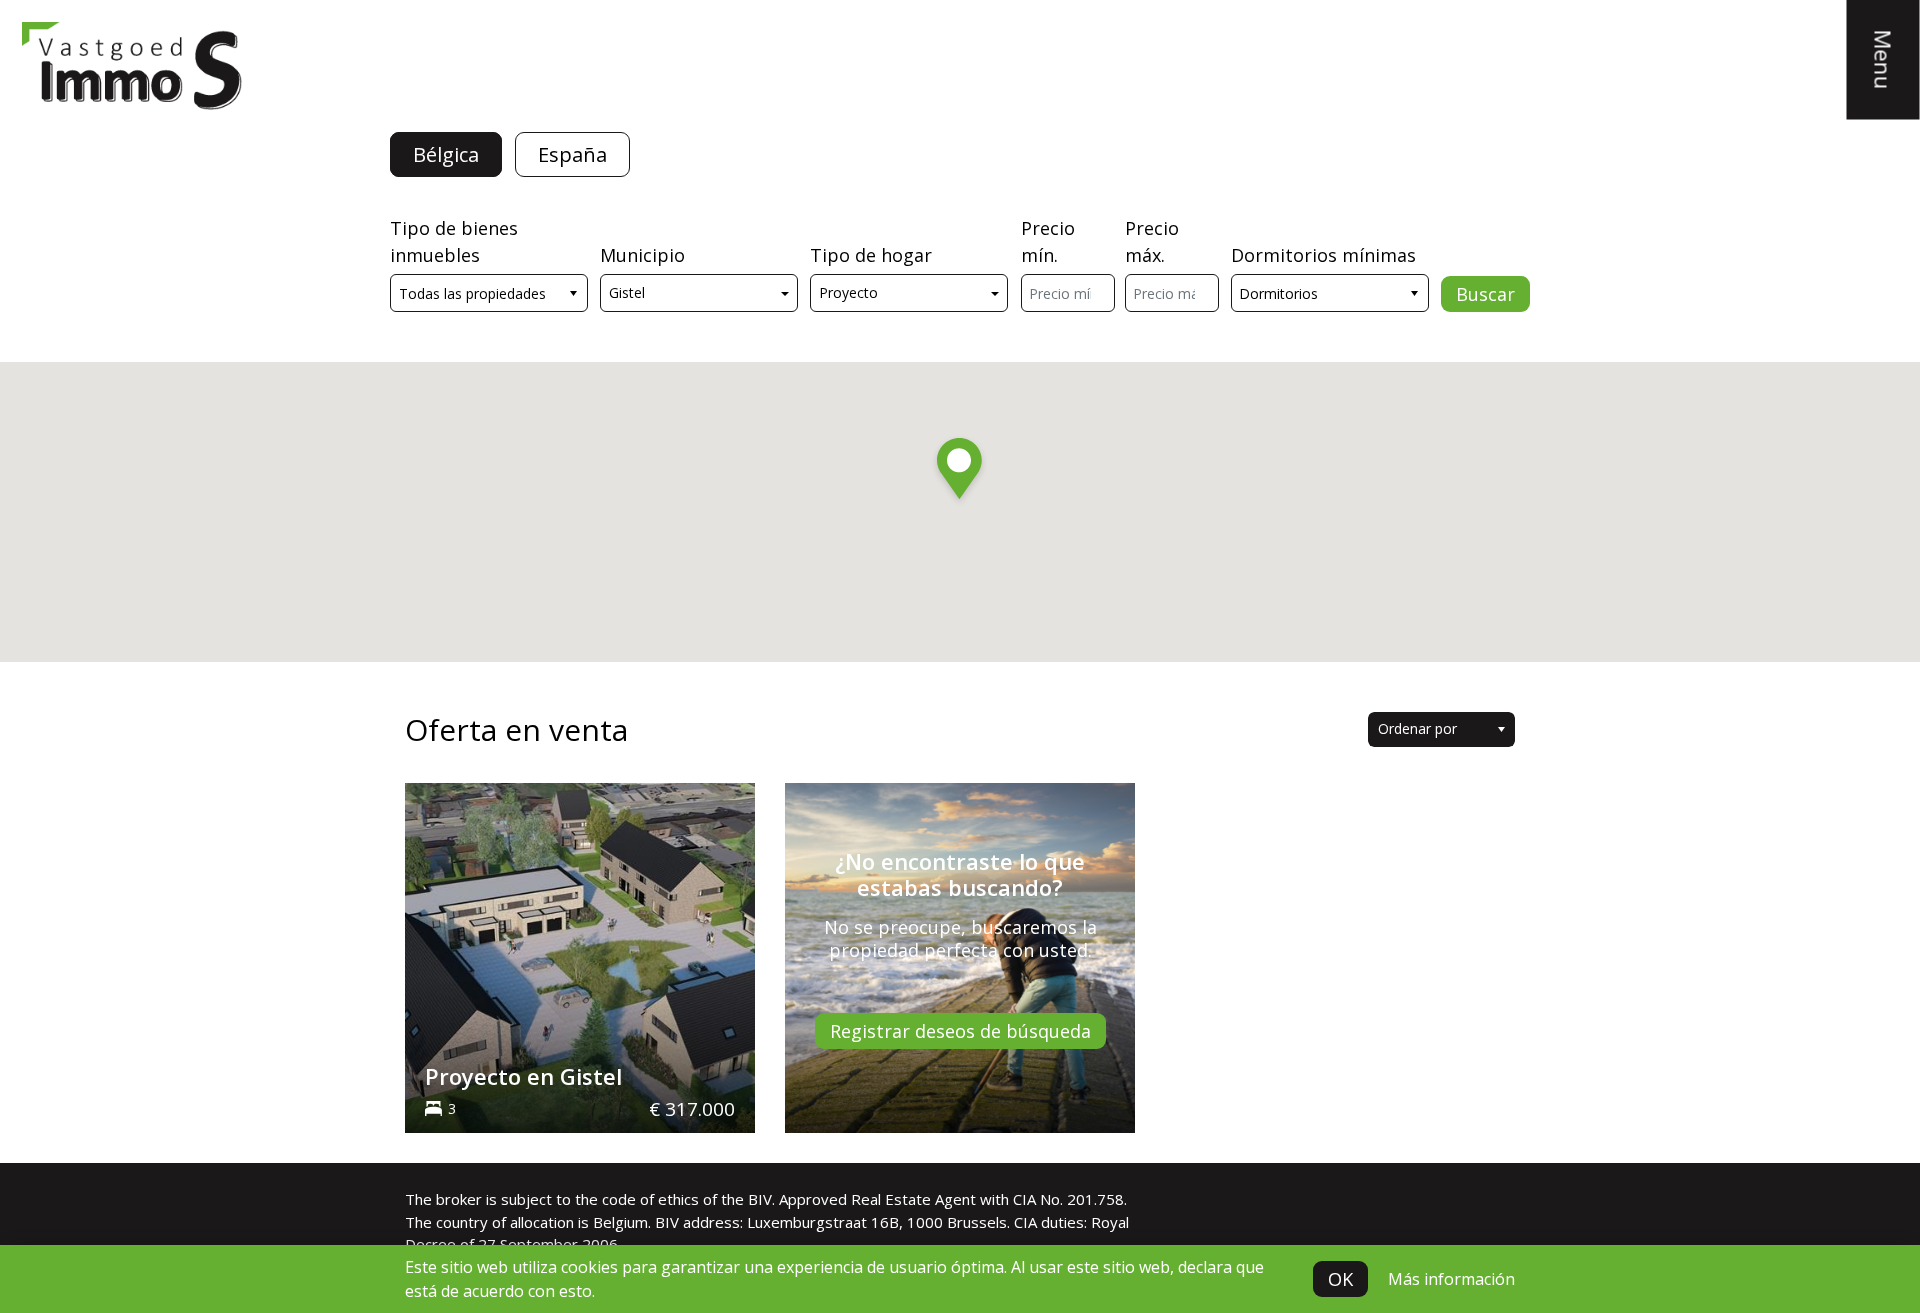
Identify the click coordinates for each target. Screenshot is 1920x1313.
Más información (1451, 1279)
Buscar (1485, 294)
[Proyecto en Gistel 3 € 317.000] (580, 956)
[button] (959, 472)
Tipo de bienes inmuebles (454, 241)
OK (1340, 1279)
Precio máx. (1152, 241)
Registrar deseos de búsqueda (960, 1031)
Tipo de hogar (871, 255)
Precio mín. (1048, 241)
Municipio (642, 255)
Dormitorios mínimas (1323, 255)
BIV (760, 1199)
